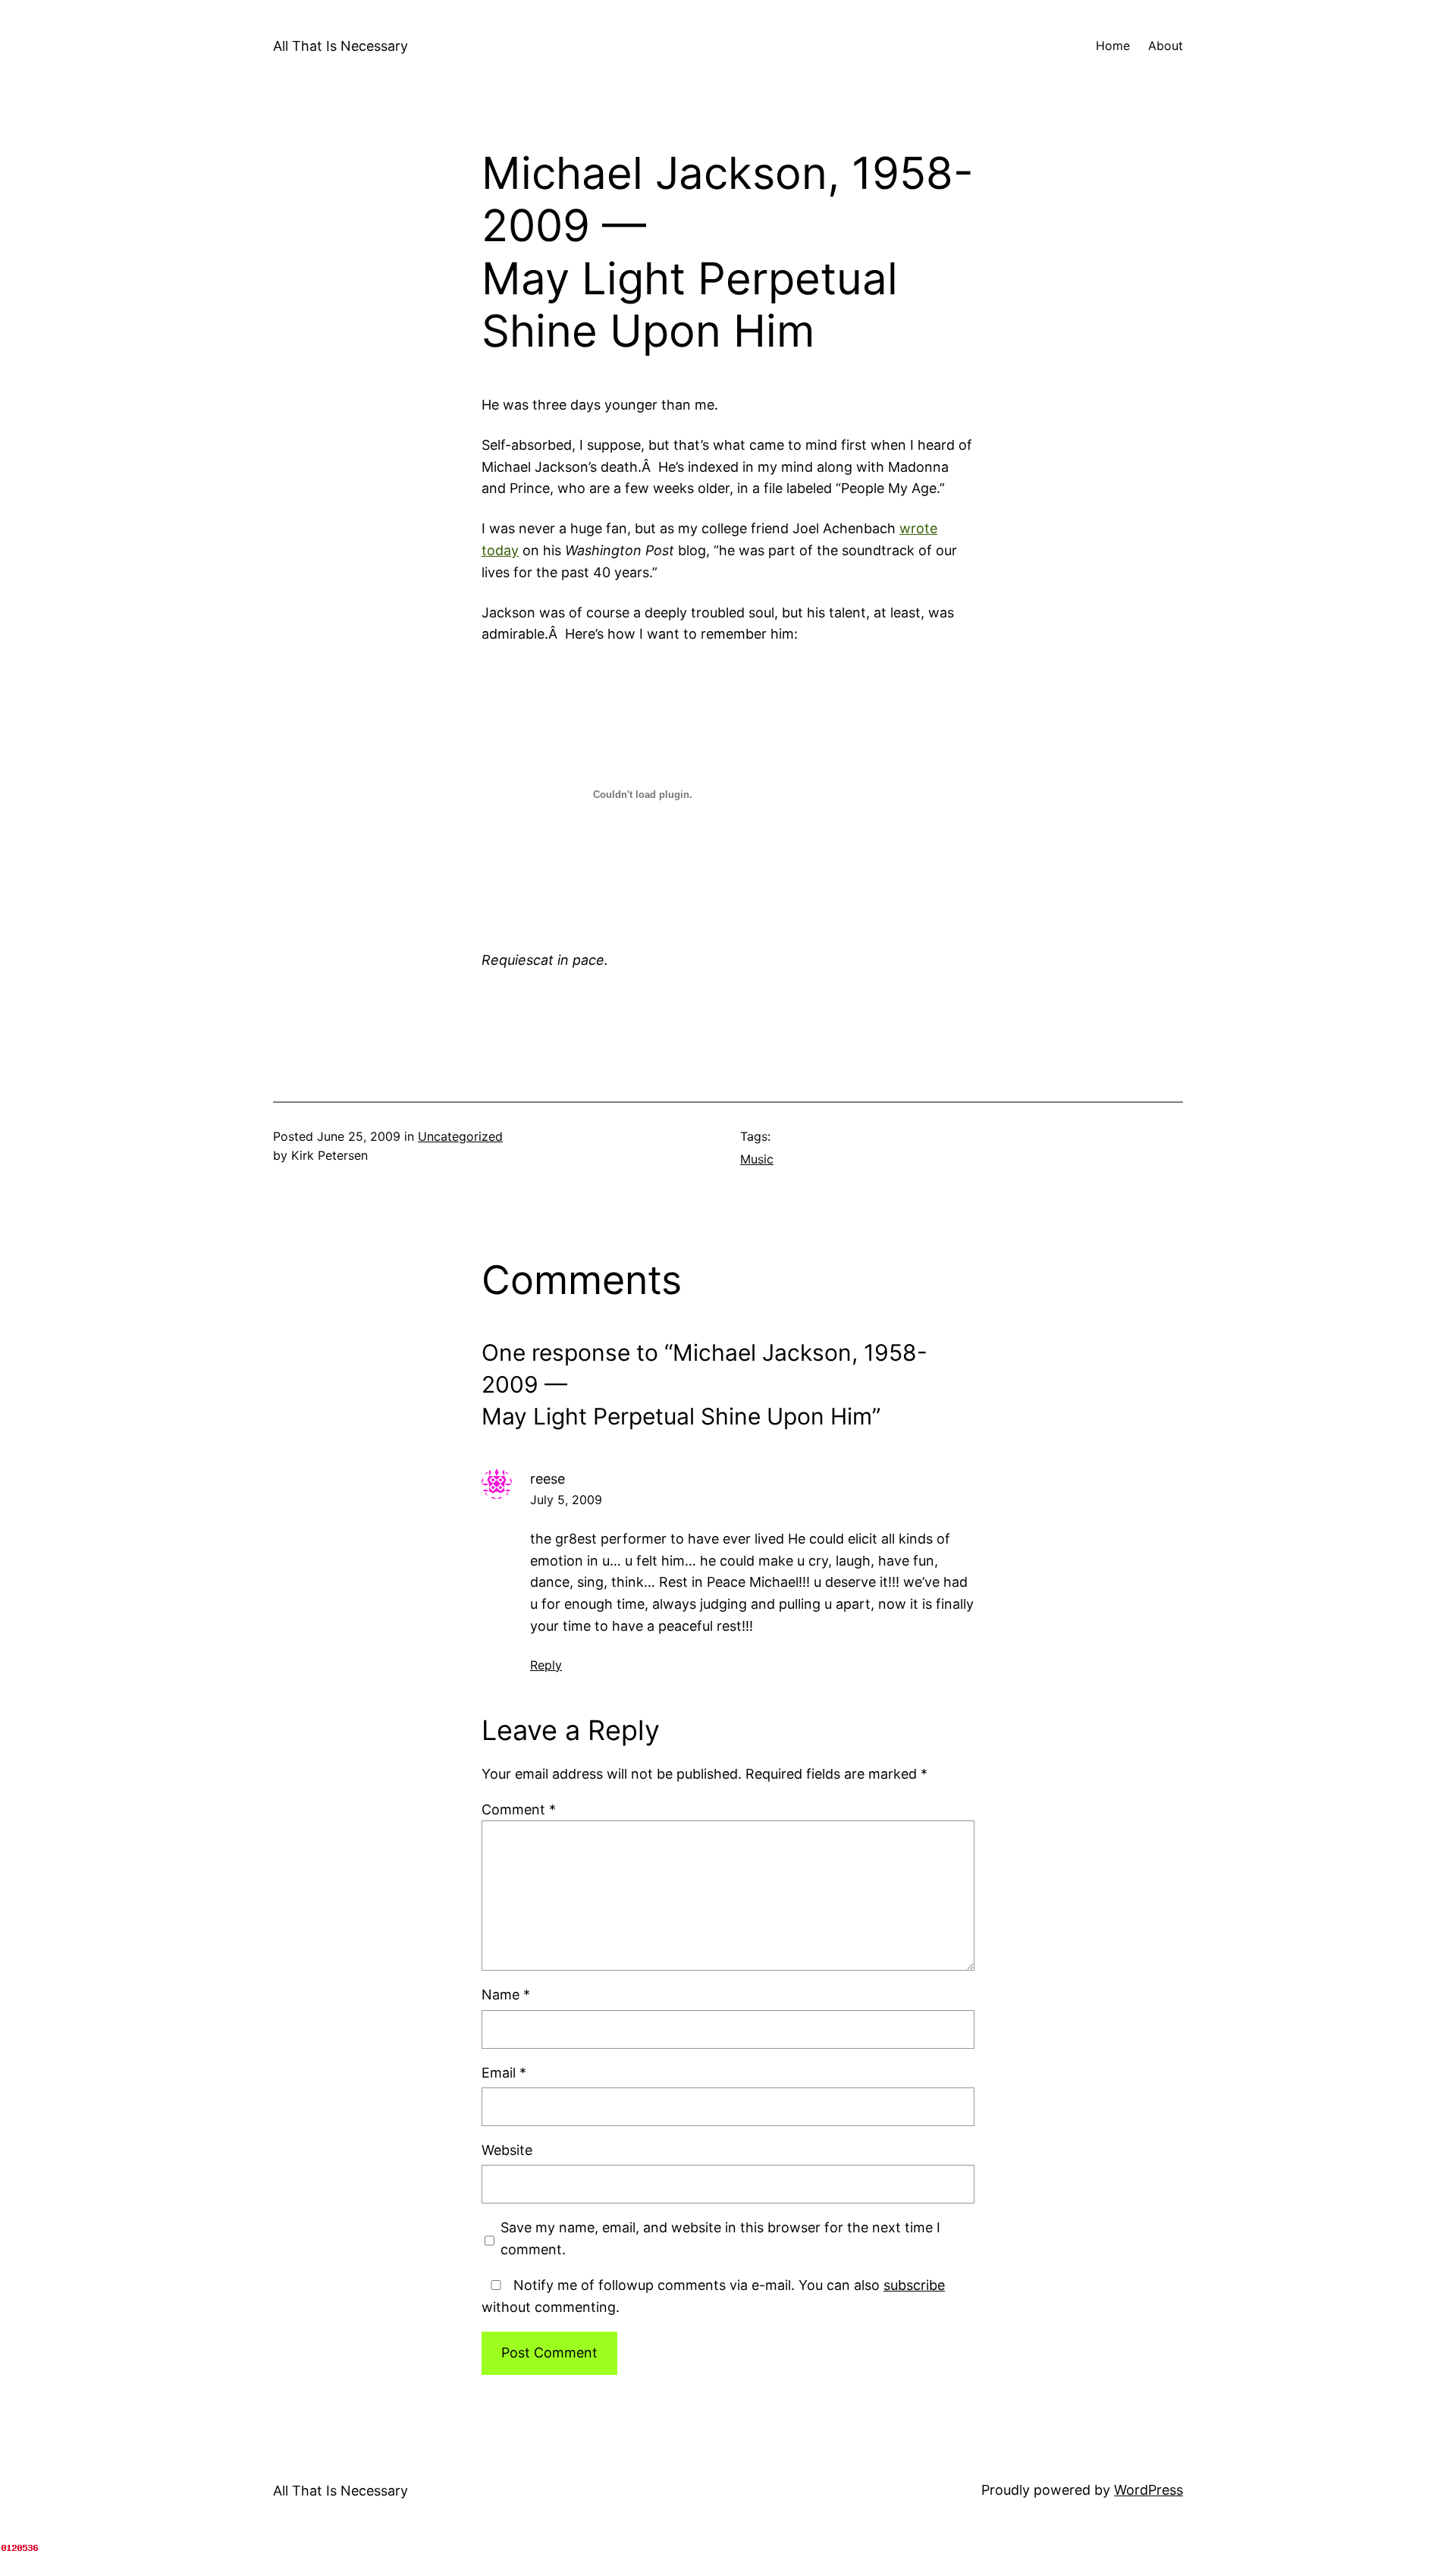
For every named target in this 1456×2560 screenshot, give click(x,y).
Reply (546, 1665)
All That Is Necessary (340, 46)
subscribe (914, 2285)
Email (504, 2073)
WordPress (1148, 2490)
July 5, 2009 (566, 1500)
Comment (519, 1809)
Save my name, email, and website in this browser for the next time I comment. (720, 2238)
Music (757, 1159)
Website (507, 2150)
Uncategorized (460, 1136)
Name (506, 1995)
